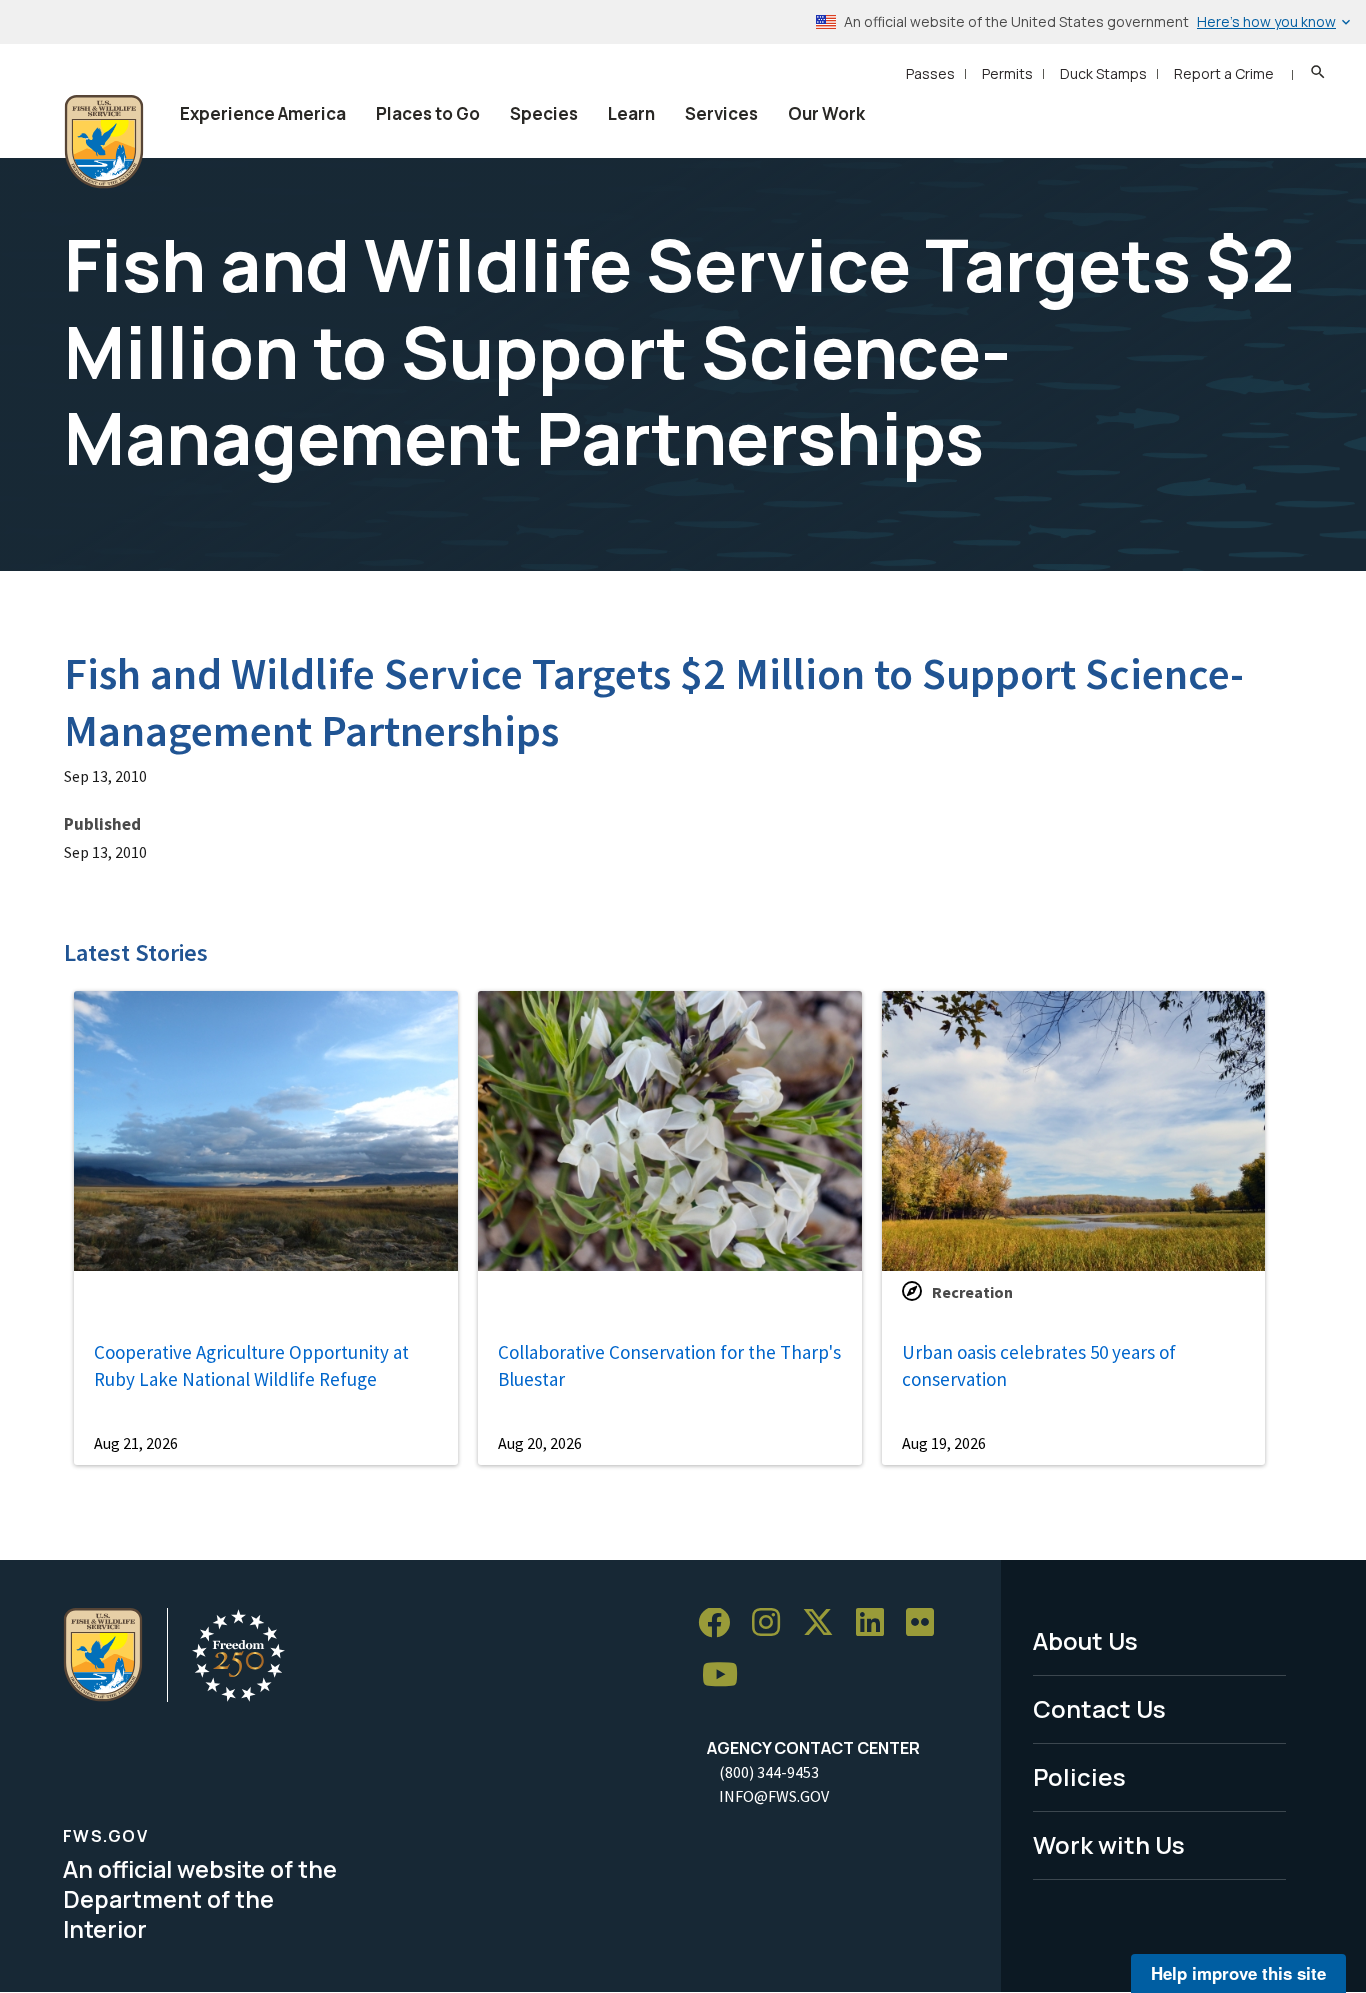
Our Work (826, 113)
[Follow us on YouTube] (727, 1675)
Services (721, 113)
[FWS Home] (104, 142)
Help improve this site (1238, 1973)
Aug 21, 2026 (136, 1443)
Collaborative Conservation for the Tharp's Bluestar (669, 1365)
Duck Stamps (1103, 73)
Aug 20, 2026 (540, 1443)
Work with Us (1109, 1844)
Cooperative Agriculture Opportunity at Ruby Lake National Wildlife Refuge (251, 1365)
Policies (1079, 1776)
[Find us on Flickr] (927, 1623)
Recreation (972, 1292)
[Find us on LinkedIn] (877, 1623)
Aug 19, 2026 (944, 1443)
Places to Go (428, 113)
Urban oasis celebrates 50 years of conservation (1039, 1365)
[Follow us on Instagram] (773, 1623)
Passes (930, 73)
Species (544, 113)
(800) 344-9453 (769, 1772)
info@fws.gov (774, 1796)
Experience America (263, 113)
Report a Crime (1224, 73)
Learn (631, 113)
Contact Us (1099, 1708)
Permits (1007, 73)
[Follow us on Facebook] (721, 1623)
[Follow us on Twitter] (825, 1623)
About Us (1085, 1640)
